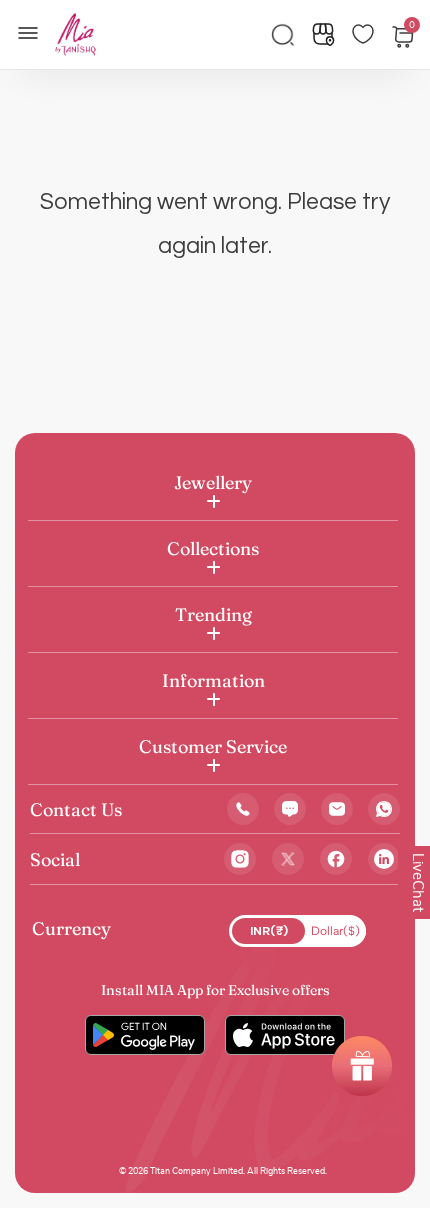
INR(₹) (269, 931)
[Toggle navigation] (34, 31)
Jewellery (213, 482)
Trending (213, 614)
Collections (213, 548)
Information (213, 680)
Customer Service (213, 746)
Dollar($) (335, 931)
